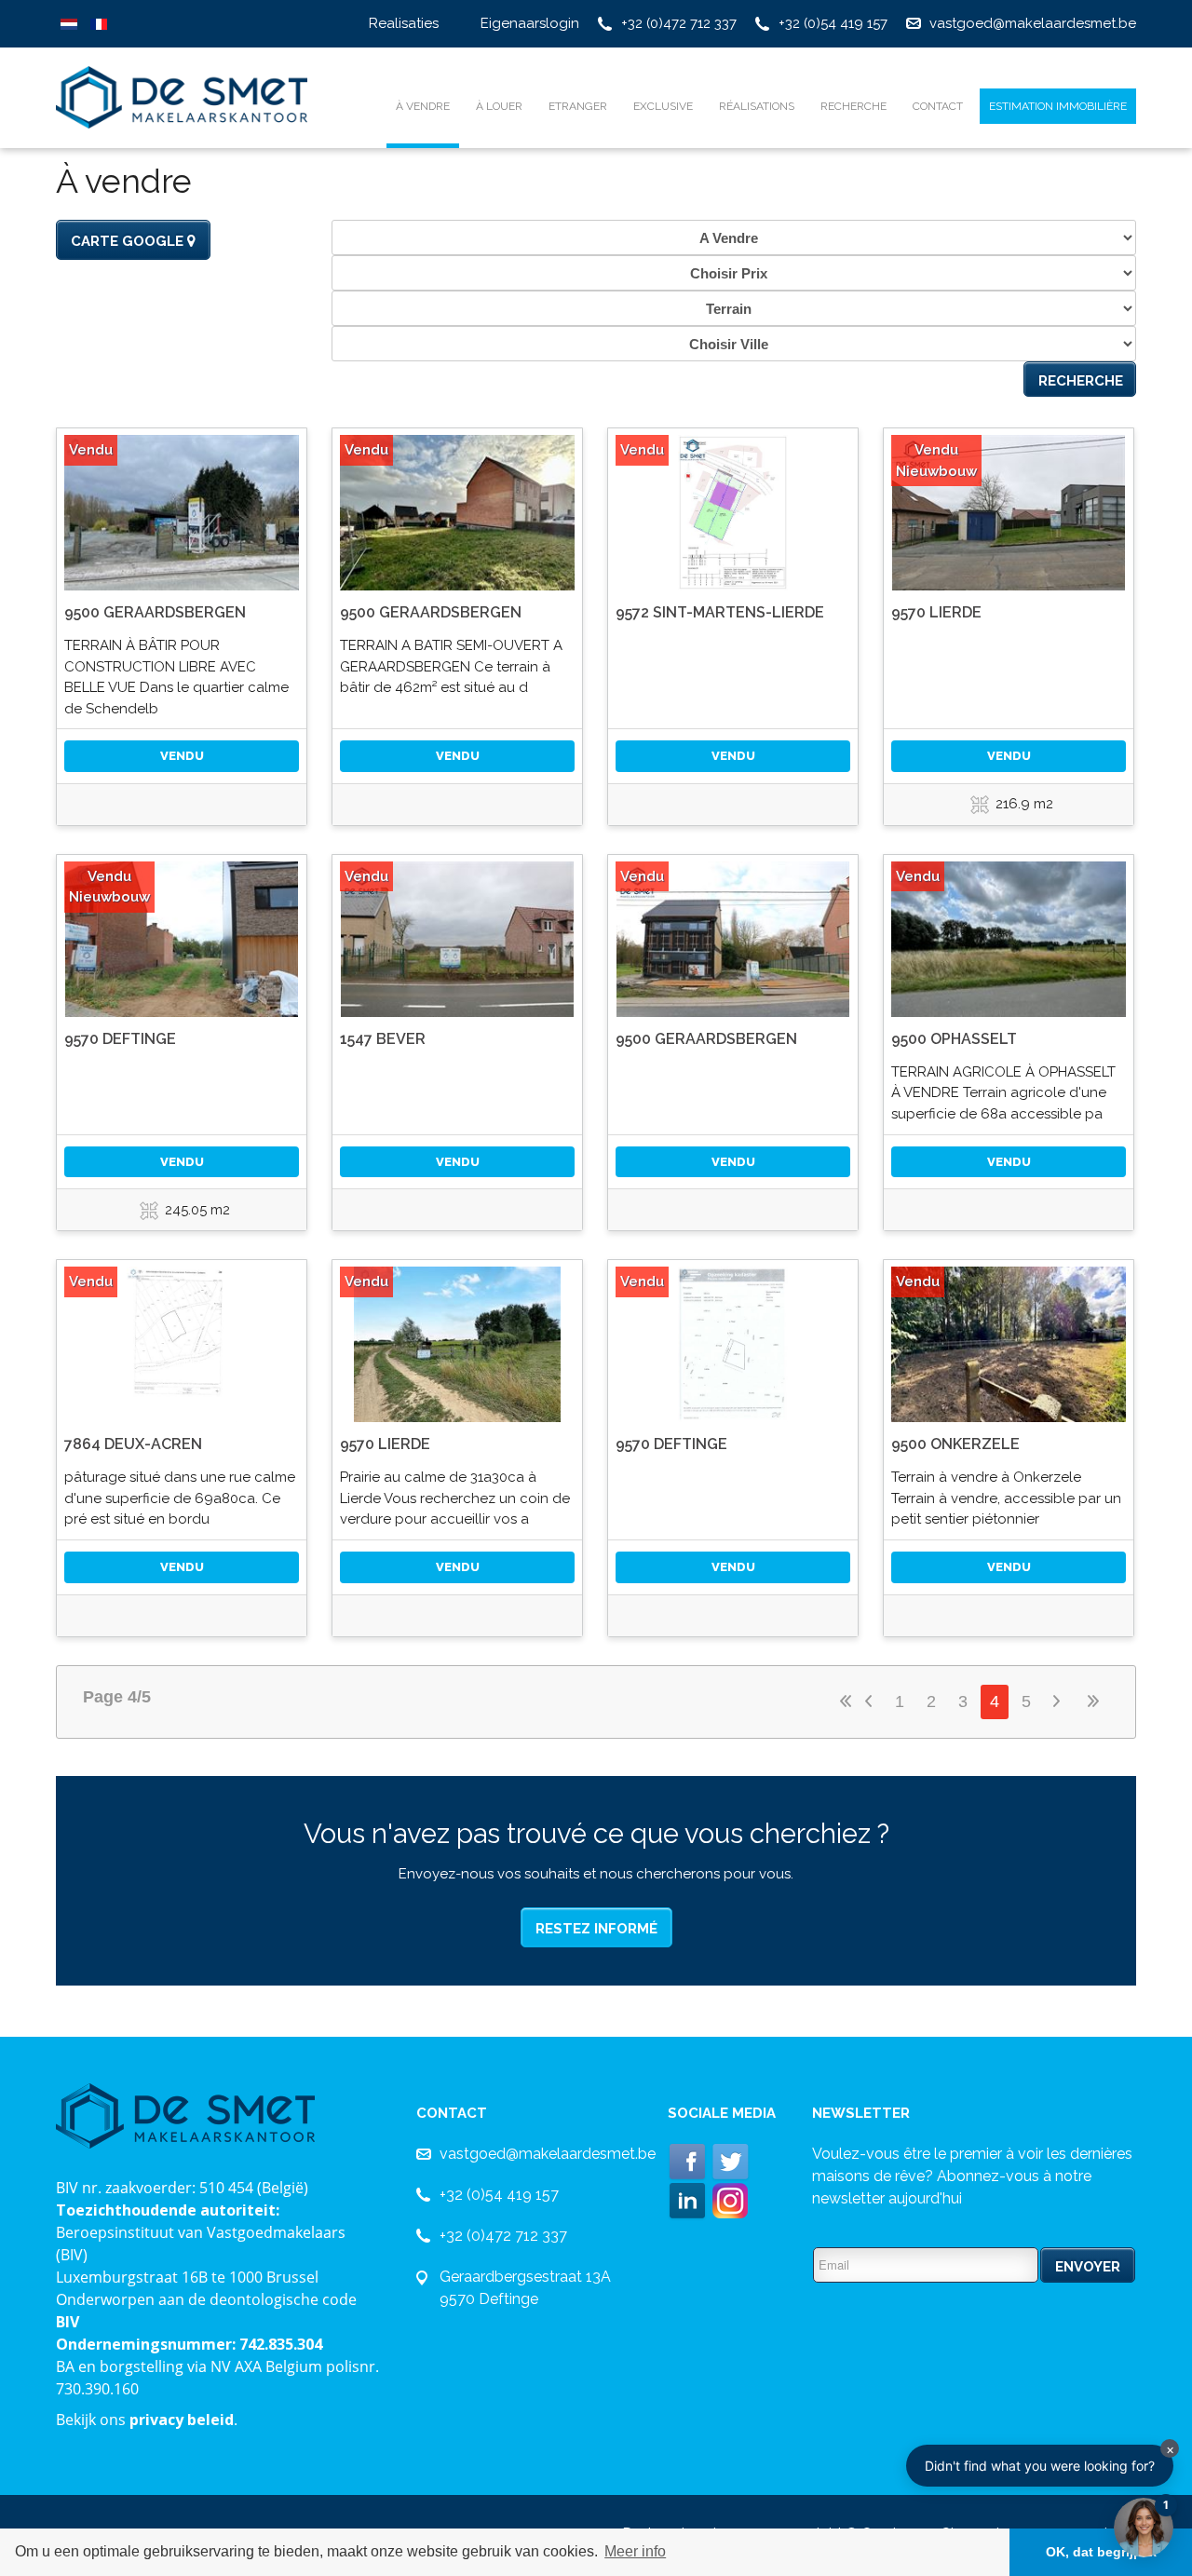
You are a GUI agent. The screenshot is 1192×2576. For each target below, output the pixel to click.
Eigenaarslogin (530, 23)
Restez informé (596, 1929)
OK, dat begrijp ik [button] (1101, 2552)
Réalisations (757, 106)
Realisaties (404, 23)
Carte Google (129, 241)
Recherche (853, 106)
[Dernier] (1094, 1702)
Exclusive (663, 106)
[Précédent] (871, 1702)
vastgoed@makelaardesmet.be (1033, 23)
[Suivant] (1059, 1702)
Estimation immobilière (1058, 106)
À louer (499, 106)
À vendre (423, 106)
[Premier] (846, 1702)
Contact (938, 106)
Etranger (578, 106)
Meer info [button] (635, 2551)
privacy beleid (182, 2420)
